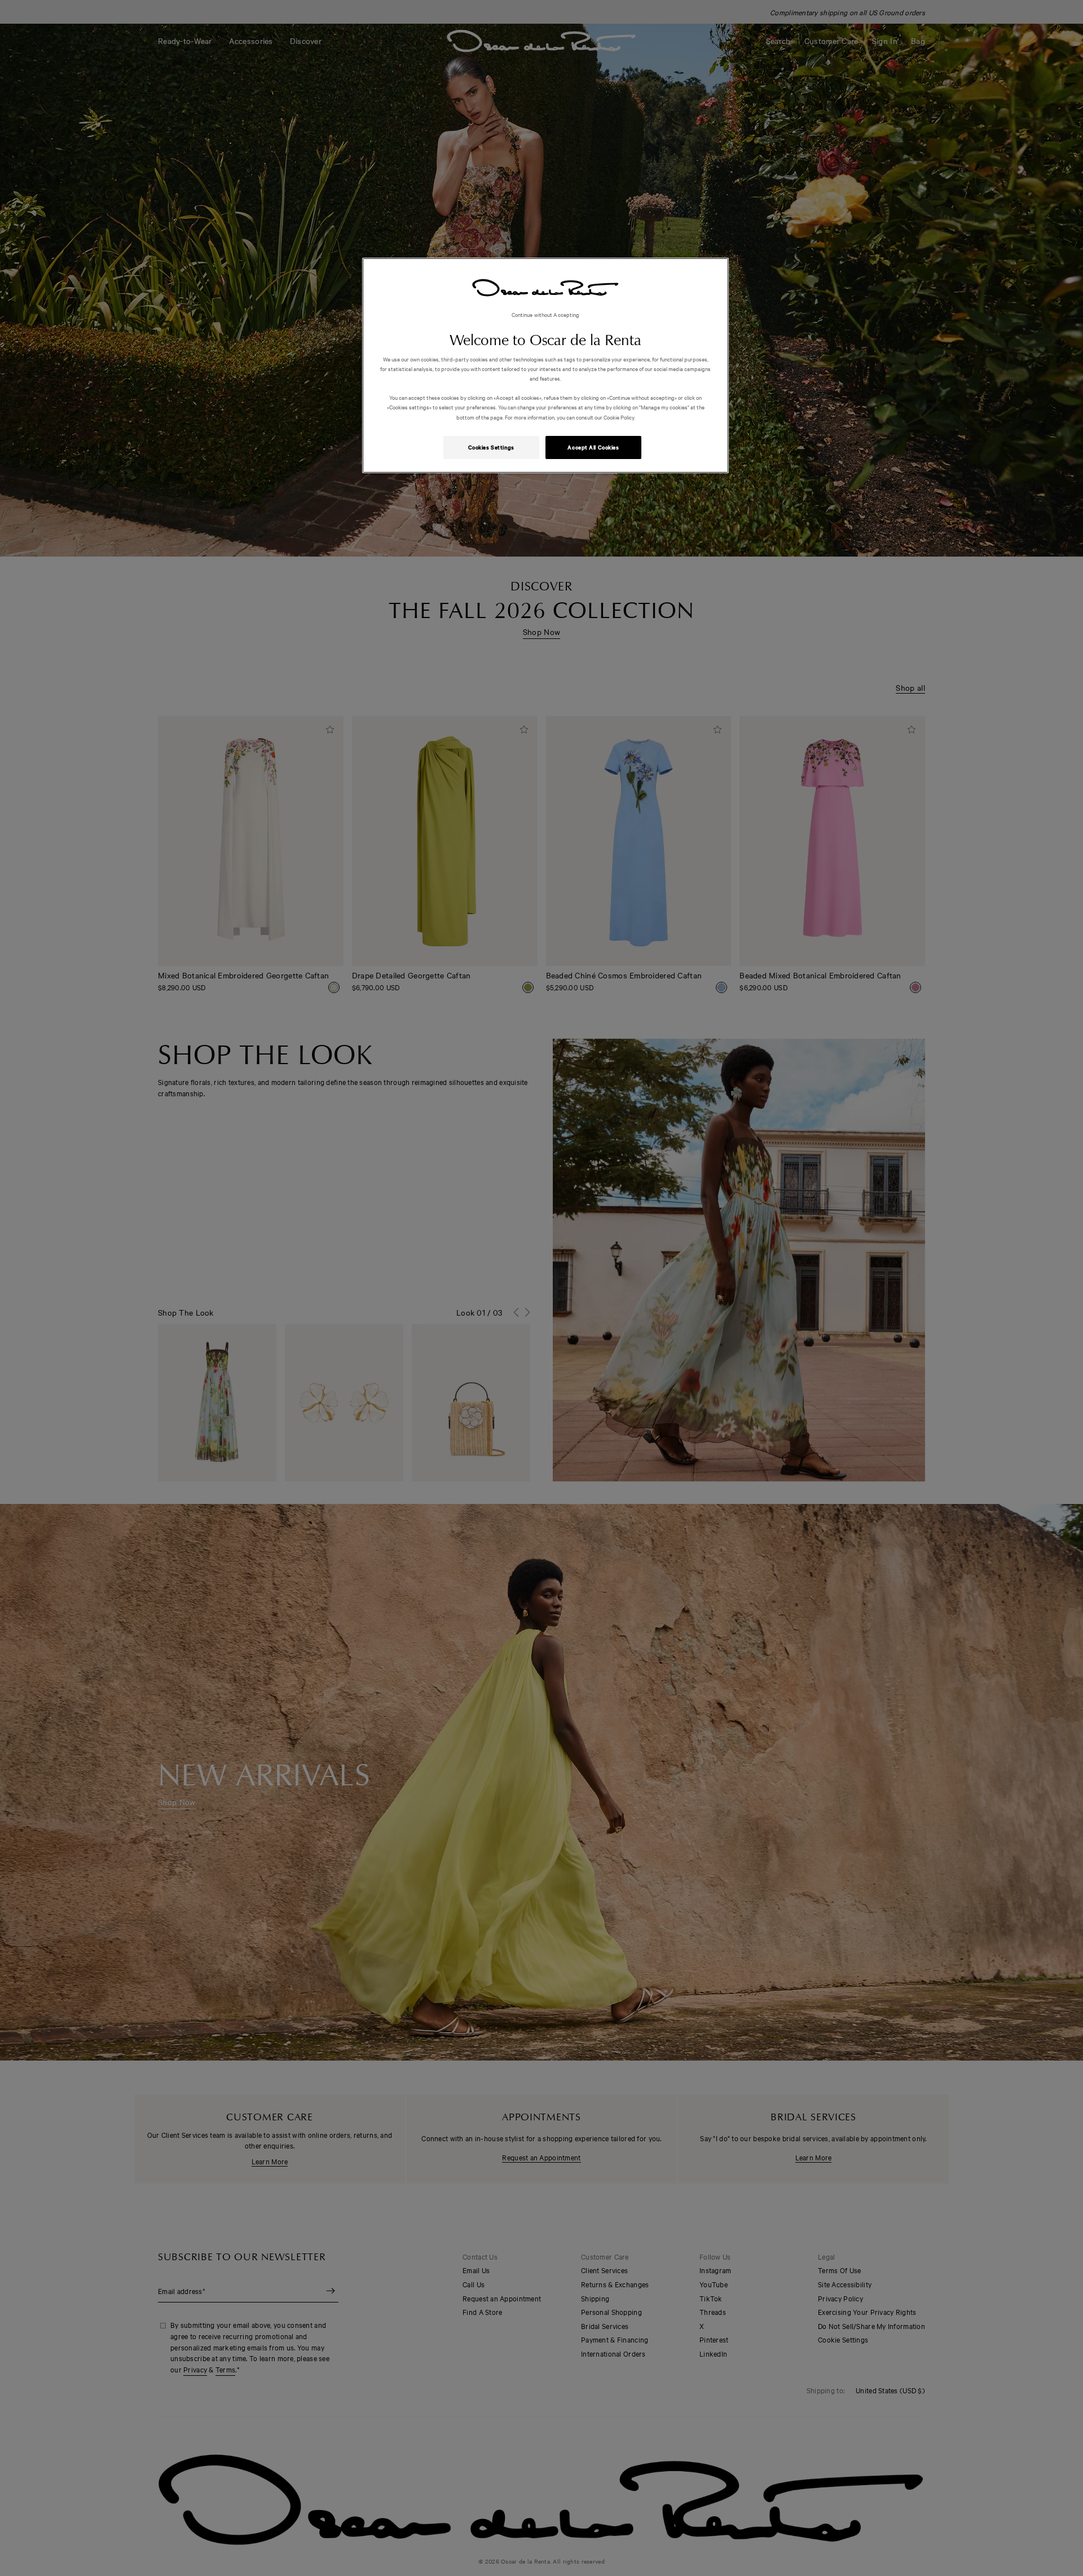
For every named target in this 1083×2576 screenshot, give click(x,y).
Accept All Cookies (593, 447)
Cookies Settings (491, 447)
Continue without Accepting (546, 314)
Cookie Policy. (619, 417)
